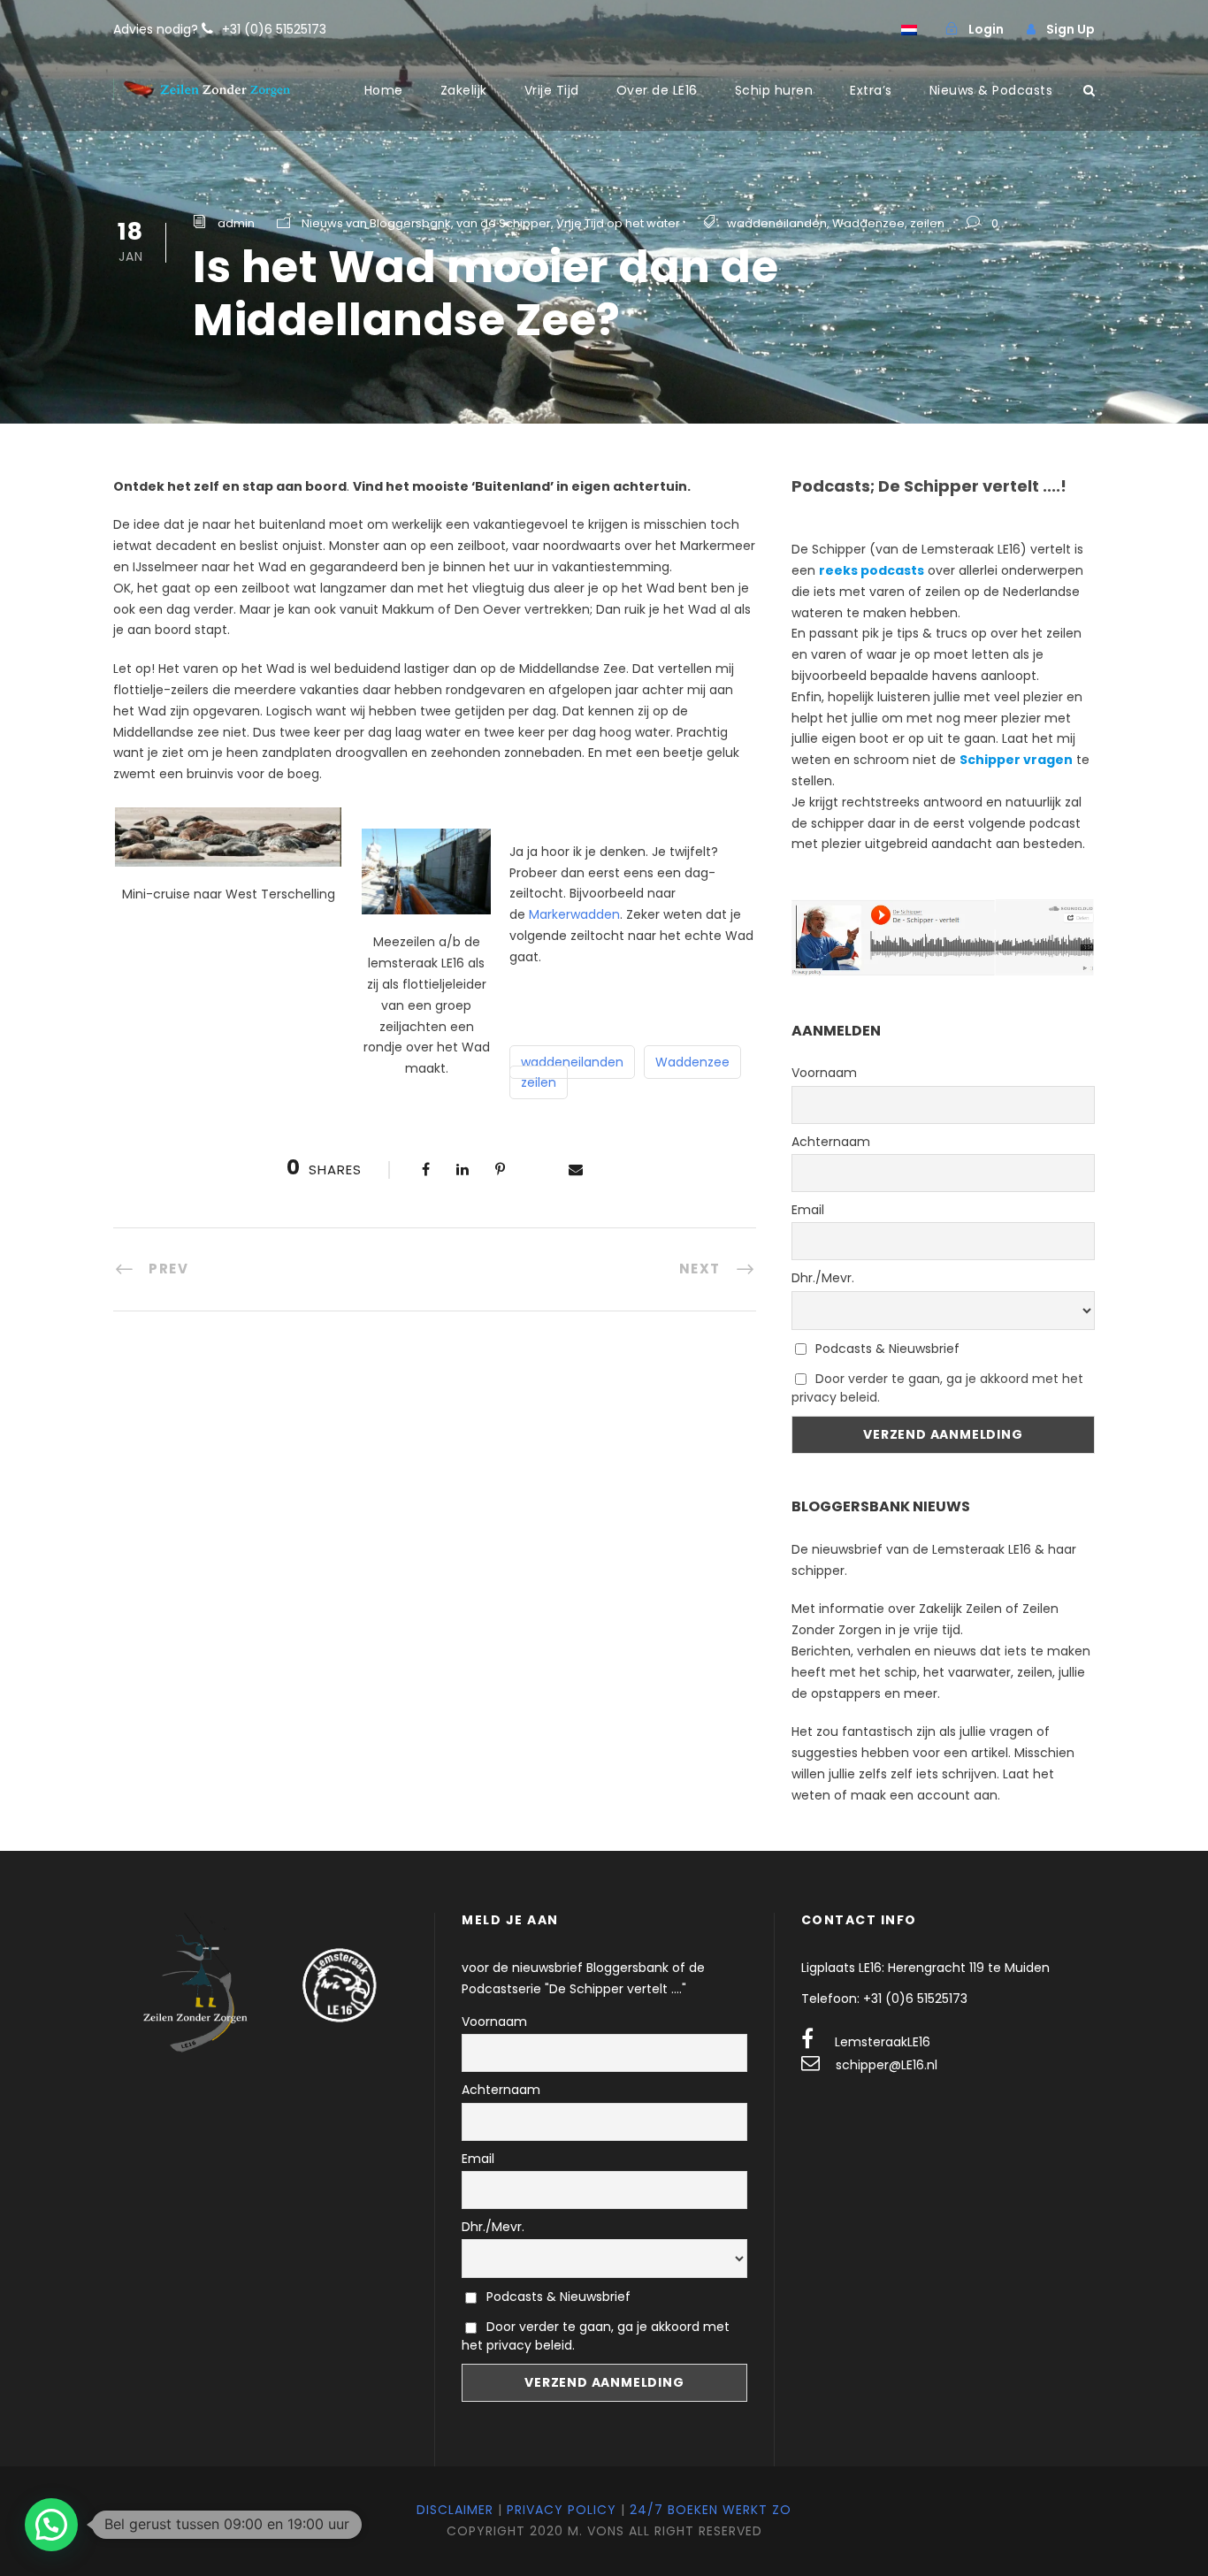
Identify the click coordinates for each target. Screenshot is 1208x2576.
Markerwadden (574, 914)
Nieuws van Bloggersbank (376, 223)
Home (384, 90)
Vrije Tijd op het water (618, 223)
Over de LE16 (657, 90)
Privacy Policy (562, 2510)
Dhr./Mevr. (823, 1278)
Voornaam (824, 1073)
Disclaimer (455, 2510)
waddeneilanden (777, 223)
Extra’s (871, 90)
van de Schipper (504, 223)
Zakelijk (464, 90)
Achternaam (831, 1142)
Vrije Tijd (552, 90)
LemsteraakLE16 (883, 2042)
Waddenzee (868, 223)
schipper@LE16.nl (887, 2065)
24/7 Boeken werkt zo (711, 2510)
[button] (51, 2525)
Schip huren (774, 90)
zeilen (927, 223)
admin (236, 223)
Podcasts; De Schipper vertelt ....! (929, 486)
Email (808, 1210)
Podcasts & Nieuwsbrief (886, 1349)
